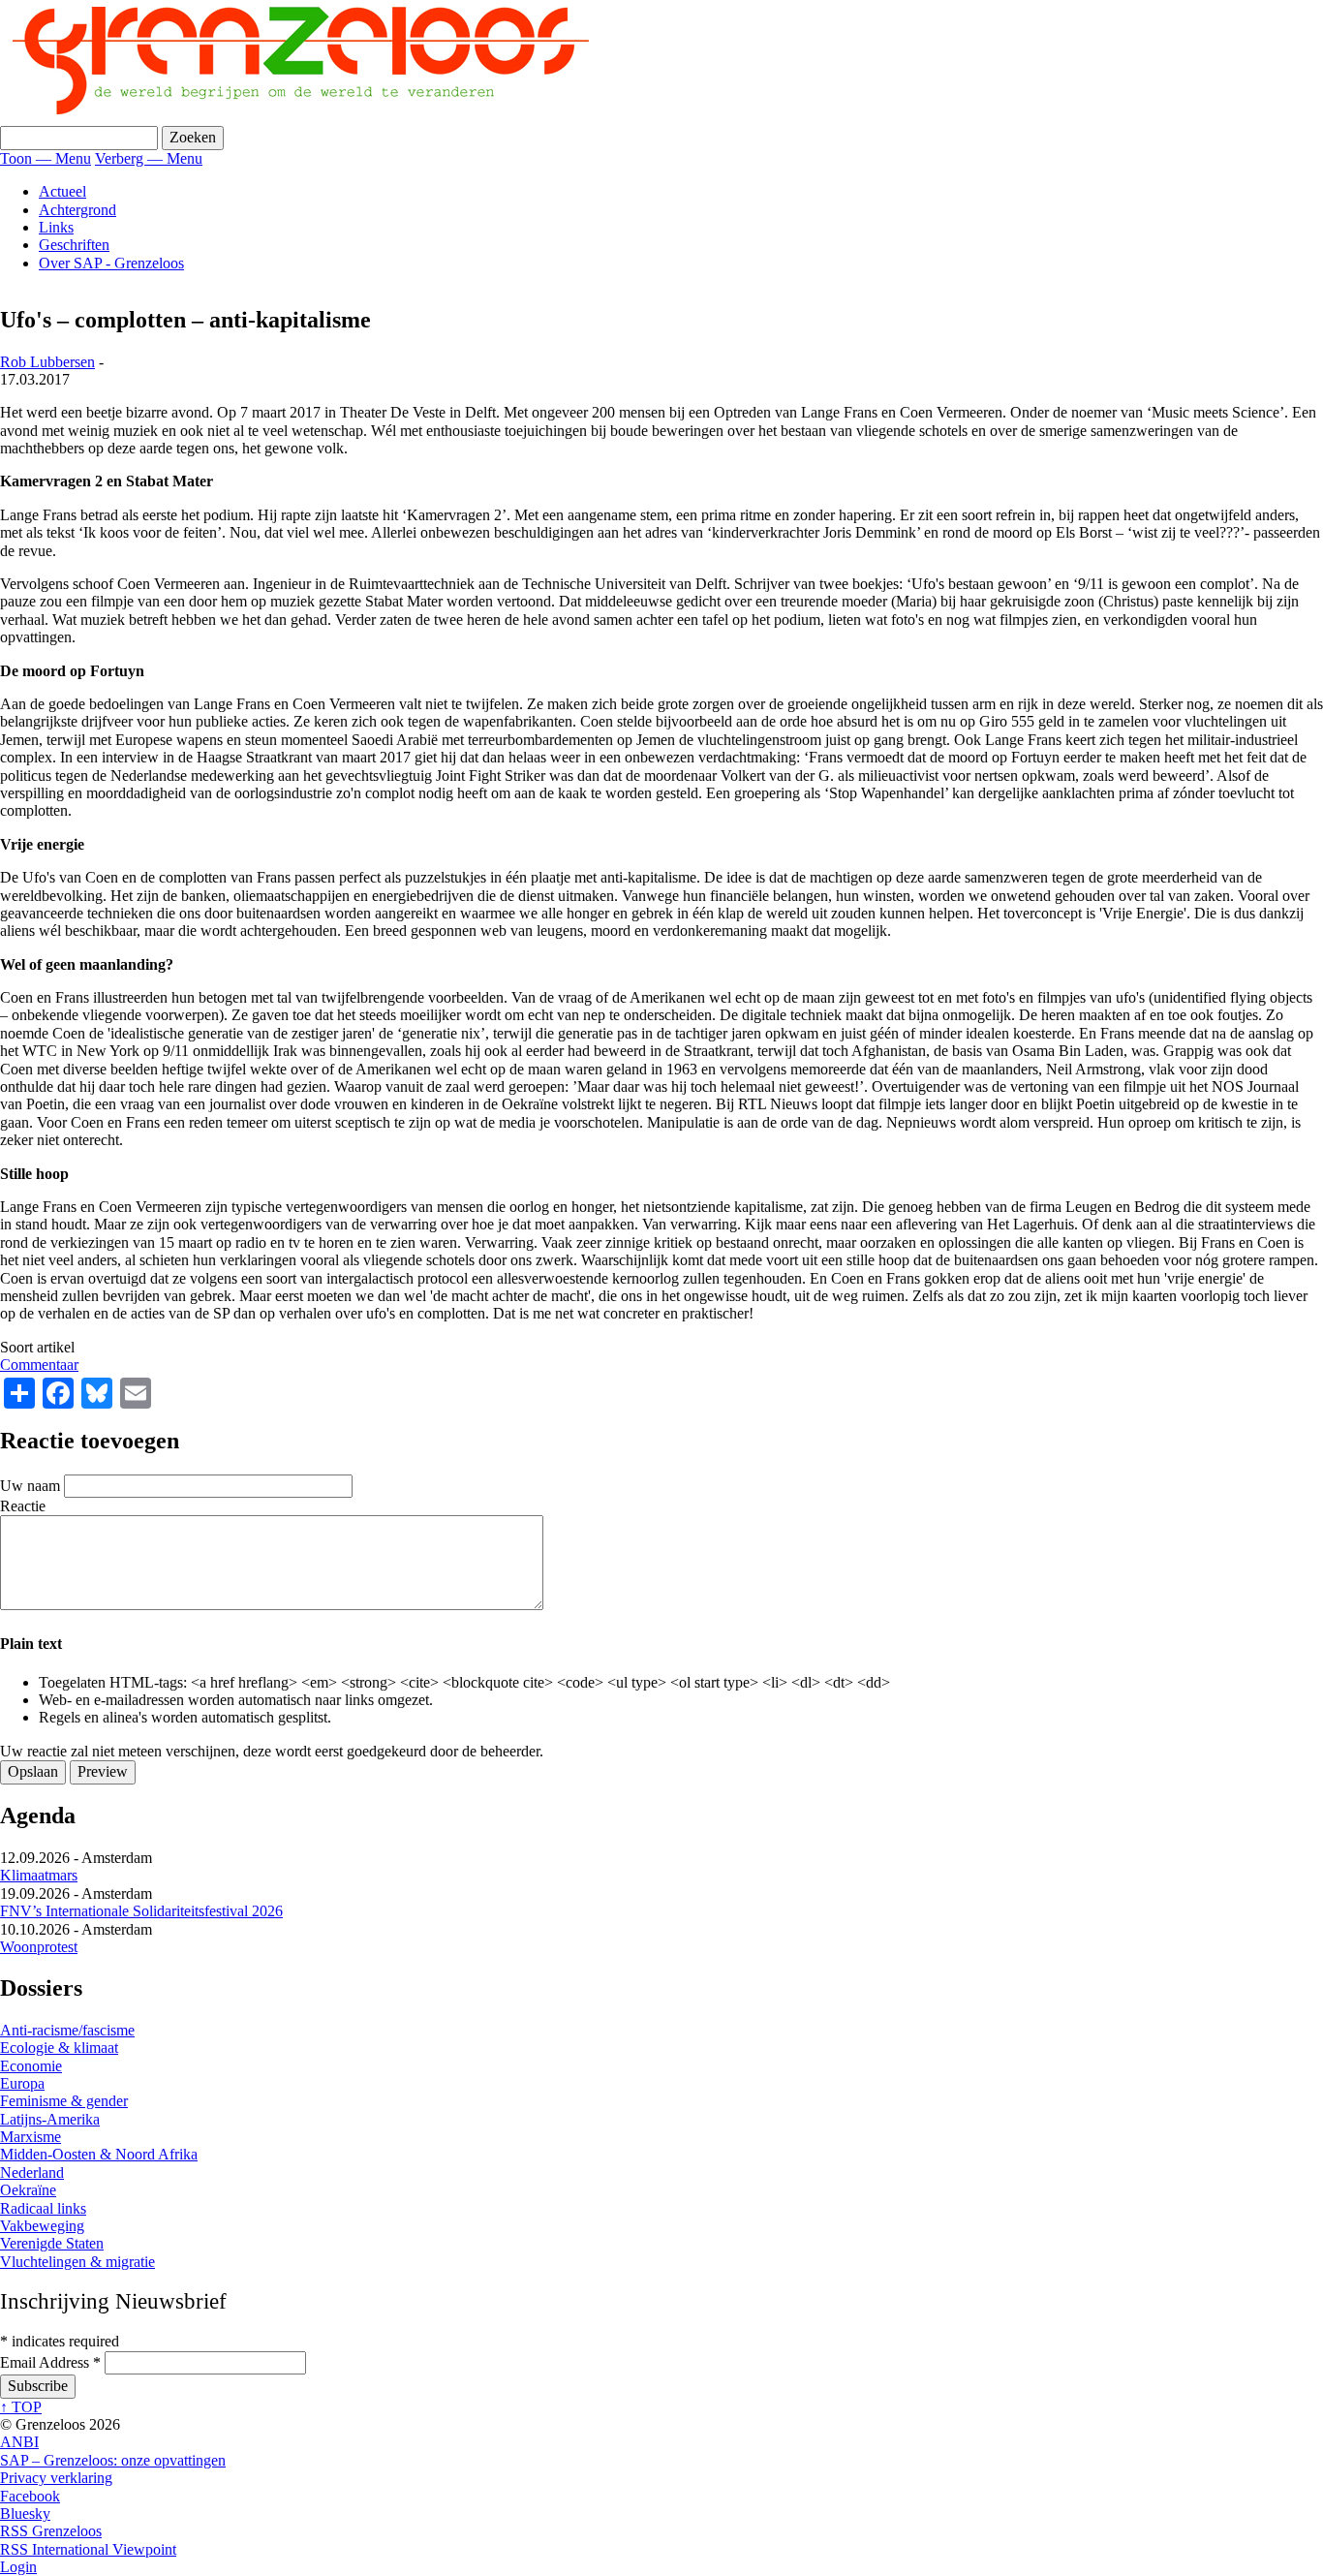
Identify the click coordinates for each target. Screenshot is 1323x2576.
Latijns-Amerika (50, 2119)
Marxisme (31, 2137)
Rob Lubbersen (47, 362)
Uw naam (30, 1486)
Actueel (62, 191)
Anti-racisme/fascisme (67, 2030)
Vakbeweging (42, 2226)
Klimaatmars (39, 1875)
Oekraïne (28, 2190)
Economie (31, 2066)
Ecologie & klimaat (59, 2048)
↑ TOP (21, 2407)
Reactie (23, 1506)
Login (18, 2567)
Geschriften (74, 245)
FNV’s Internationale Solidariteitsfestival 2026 (141, 1911)
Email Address (50, 2362)
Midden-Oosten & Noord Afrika (99, 2154)
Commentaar (39, 1365)
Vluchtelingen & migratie (77, 2262)
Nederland (32, 2173)
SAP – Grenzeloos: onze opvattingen (113, 2460)
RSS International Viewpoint (88, 2549)
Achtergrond (77, 210)
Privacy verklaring (56, 2478)
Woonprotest (39, 1947)
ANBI (19, 2442)
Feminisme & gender (64, 2101)
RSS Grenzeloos (51, 2531)
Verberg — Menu (149, 158)
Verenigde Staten (52, 2243)
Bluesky (25, 2514)
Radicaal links (43, 2208)
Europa (22, 2083)
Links (56, 227)
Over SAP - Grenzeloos (111, 263)
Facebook (30, 2496)
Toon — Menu (46, 158)
